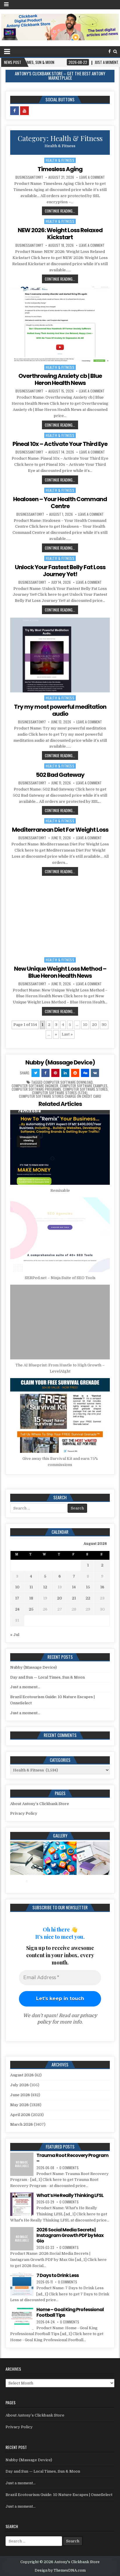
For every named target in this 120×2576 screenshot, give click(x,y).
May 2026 (20, 2105)
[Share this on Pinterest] (55, 1073)
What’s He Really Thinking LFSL (70, 2195)
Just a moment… (25, 1687)
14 (74, 1587)
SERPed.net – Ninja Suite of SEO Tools (60, 1278)
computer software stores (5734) (60, 1093)
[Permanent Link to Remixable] (60, 1147)
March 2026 (22, 2124)
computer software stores (85, 1089)
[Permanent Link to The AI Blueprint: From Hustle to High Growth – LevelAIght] (60, 1322)
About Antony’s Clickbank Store (40, 1804)
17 (17, 1598)
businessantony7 (29, 177)
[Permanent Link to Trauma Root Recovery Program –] (22, 2164)
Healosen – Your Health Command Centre (60, 503)
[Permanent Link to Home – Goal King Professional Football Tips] (22, 2318)
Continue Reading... (60, 211)
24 (17, 1609)
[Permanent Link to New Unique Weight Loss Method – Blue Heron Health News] (60, 917)
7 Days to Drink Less (58, 2275)
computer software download (68, 1082)
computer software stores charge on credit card (60, 1096)
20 (95, 1025)
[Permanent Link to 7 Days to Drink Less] (22, 2284)
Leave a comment (92, 177)
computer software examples (84, 1086)
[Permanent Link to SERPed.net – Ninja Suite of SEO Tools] (60, 1235)
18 (31, 1598)
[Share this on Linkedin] (65, 1073)
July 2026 (20, 2085)
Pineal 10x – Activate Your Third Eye (60, 444)
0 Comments (69, 2168)
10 (85, 1025)
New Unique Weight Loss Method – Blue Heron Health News (60, 972)
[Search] (115, 52)
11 (31, 1587)
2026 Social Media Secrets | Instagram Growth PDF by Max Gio (70, 2235)
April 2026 (20, 2115)
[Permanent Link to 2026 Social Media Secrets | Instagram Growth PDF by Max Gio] (22, 2239)
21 (74, 1598)
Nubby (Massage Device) (60, 1062)
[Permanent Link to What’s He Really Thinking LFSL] (22, 2204)
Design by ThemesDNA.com (60, 2570)
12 (45, 1587)
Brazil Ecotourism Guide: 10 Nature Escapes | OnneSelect (59, 2495)
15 (88, 1587)
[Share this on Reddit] (75, 1073)
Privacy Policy (24, 1813)
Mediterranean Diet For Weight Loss (60, 830)
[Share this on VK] (95, 1073)
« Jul (15, 1635)
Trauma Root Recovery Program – (72, 2158)
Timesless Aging (60, 169)
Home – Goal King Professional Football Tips (70, 2312)
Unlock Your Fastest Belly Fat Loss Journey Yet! (60, 571)
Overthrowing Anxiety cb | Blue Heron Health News (60, 379)
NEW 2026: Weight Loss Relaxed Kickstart (60, 234)
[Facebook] (110, 52)
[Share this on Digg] (85, 1073)
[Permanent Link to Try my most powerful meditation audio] (60, 655)
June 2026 (20, 2095)
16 (102, 1587)
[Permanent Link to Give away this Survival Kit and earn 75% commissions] (60, 1415)
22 (88, 1598)
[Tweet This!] (36, 1073)
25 (31, 1609)
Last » (67, 1034)
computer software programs (36, 1089)
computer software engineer (35, 1086)
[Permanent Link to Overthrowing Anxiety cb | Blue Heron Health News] (60, 324)
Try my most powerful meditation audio (60, 710)
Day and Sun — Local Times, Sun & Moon (47, 1677)
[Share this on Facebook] (45, 1073)
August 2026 (22, 2075)
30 (104, 1025)
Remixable (60, 1190)
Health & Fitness (60, 160)
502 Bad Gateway (60, 775)
